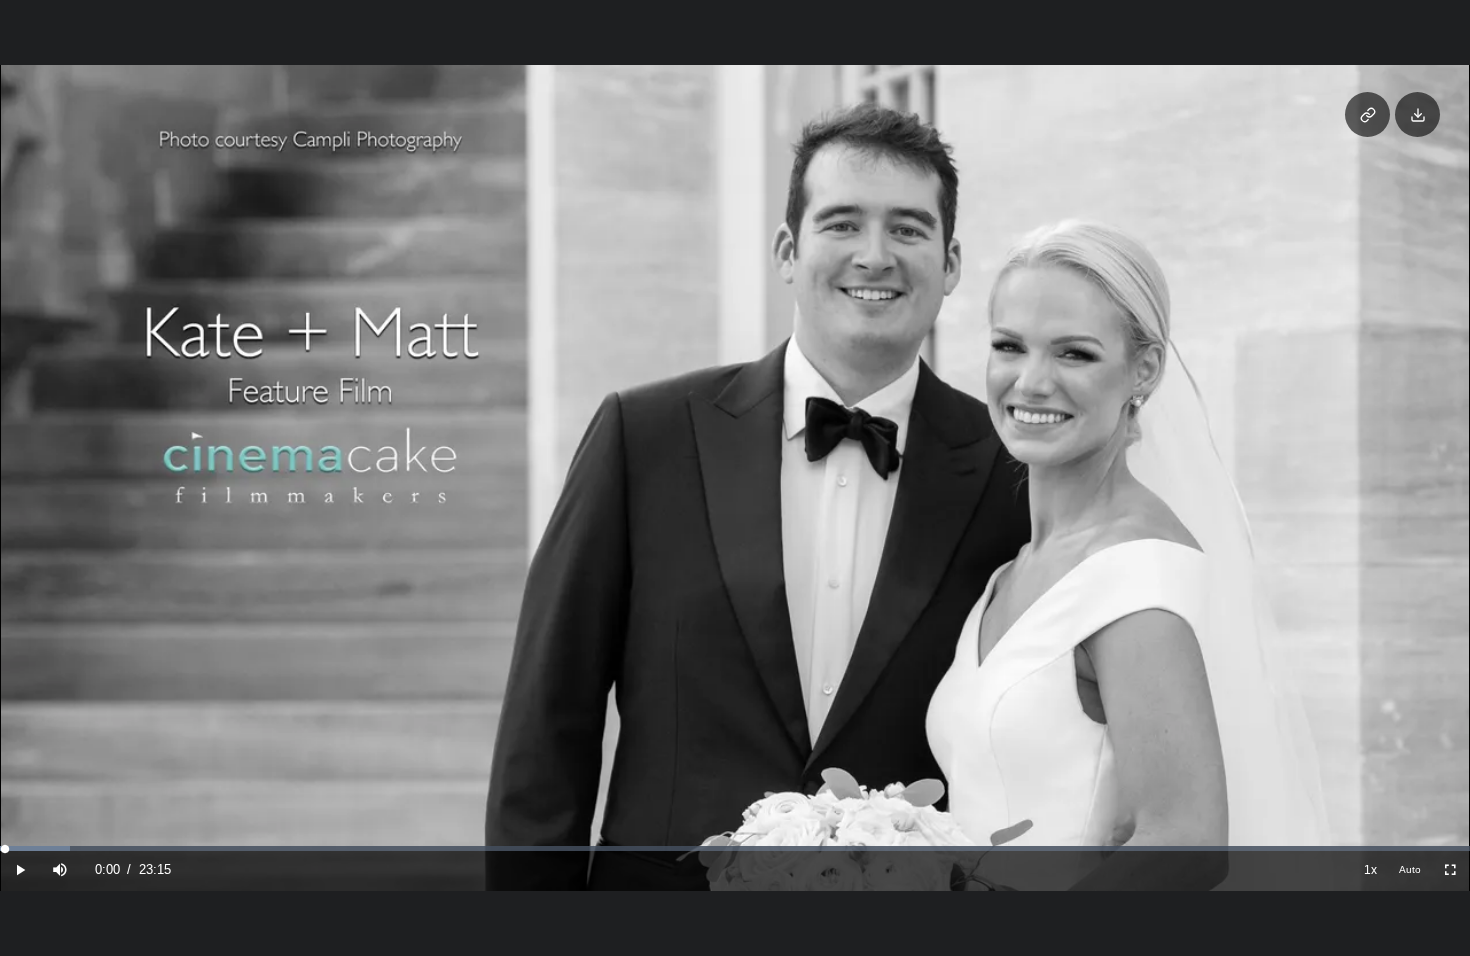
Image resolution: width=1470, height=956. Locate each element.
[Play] (20, 870)
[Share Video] (1367, 114)
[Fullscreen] (1450, 870)
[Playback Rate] (1370, 870)
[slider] (735, 848)
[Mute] (60, 870)
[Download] (1417, 114)
